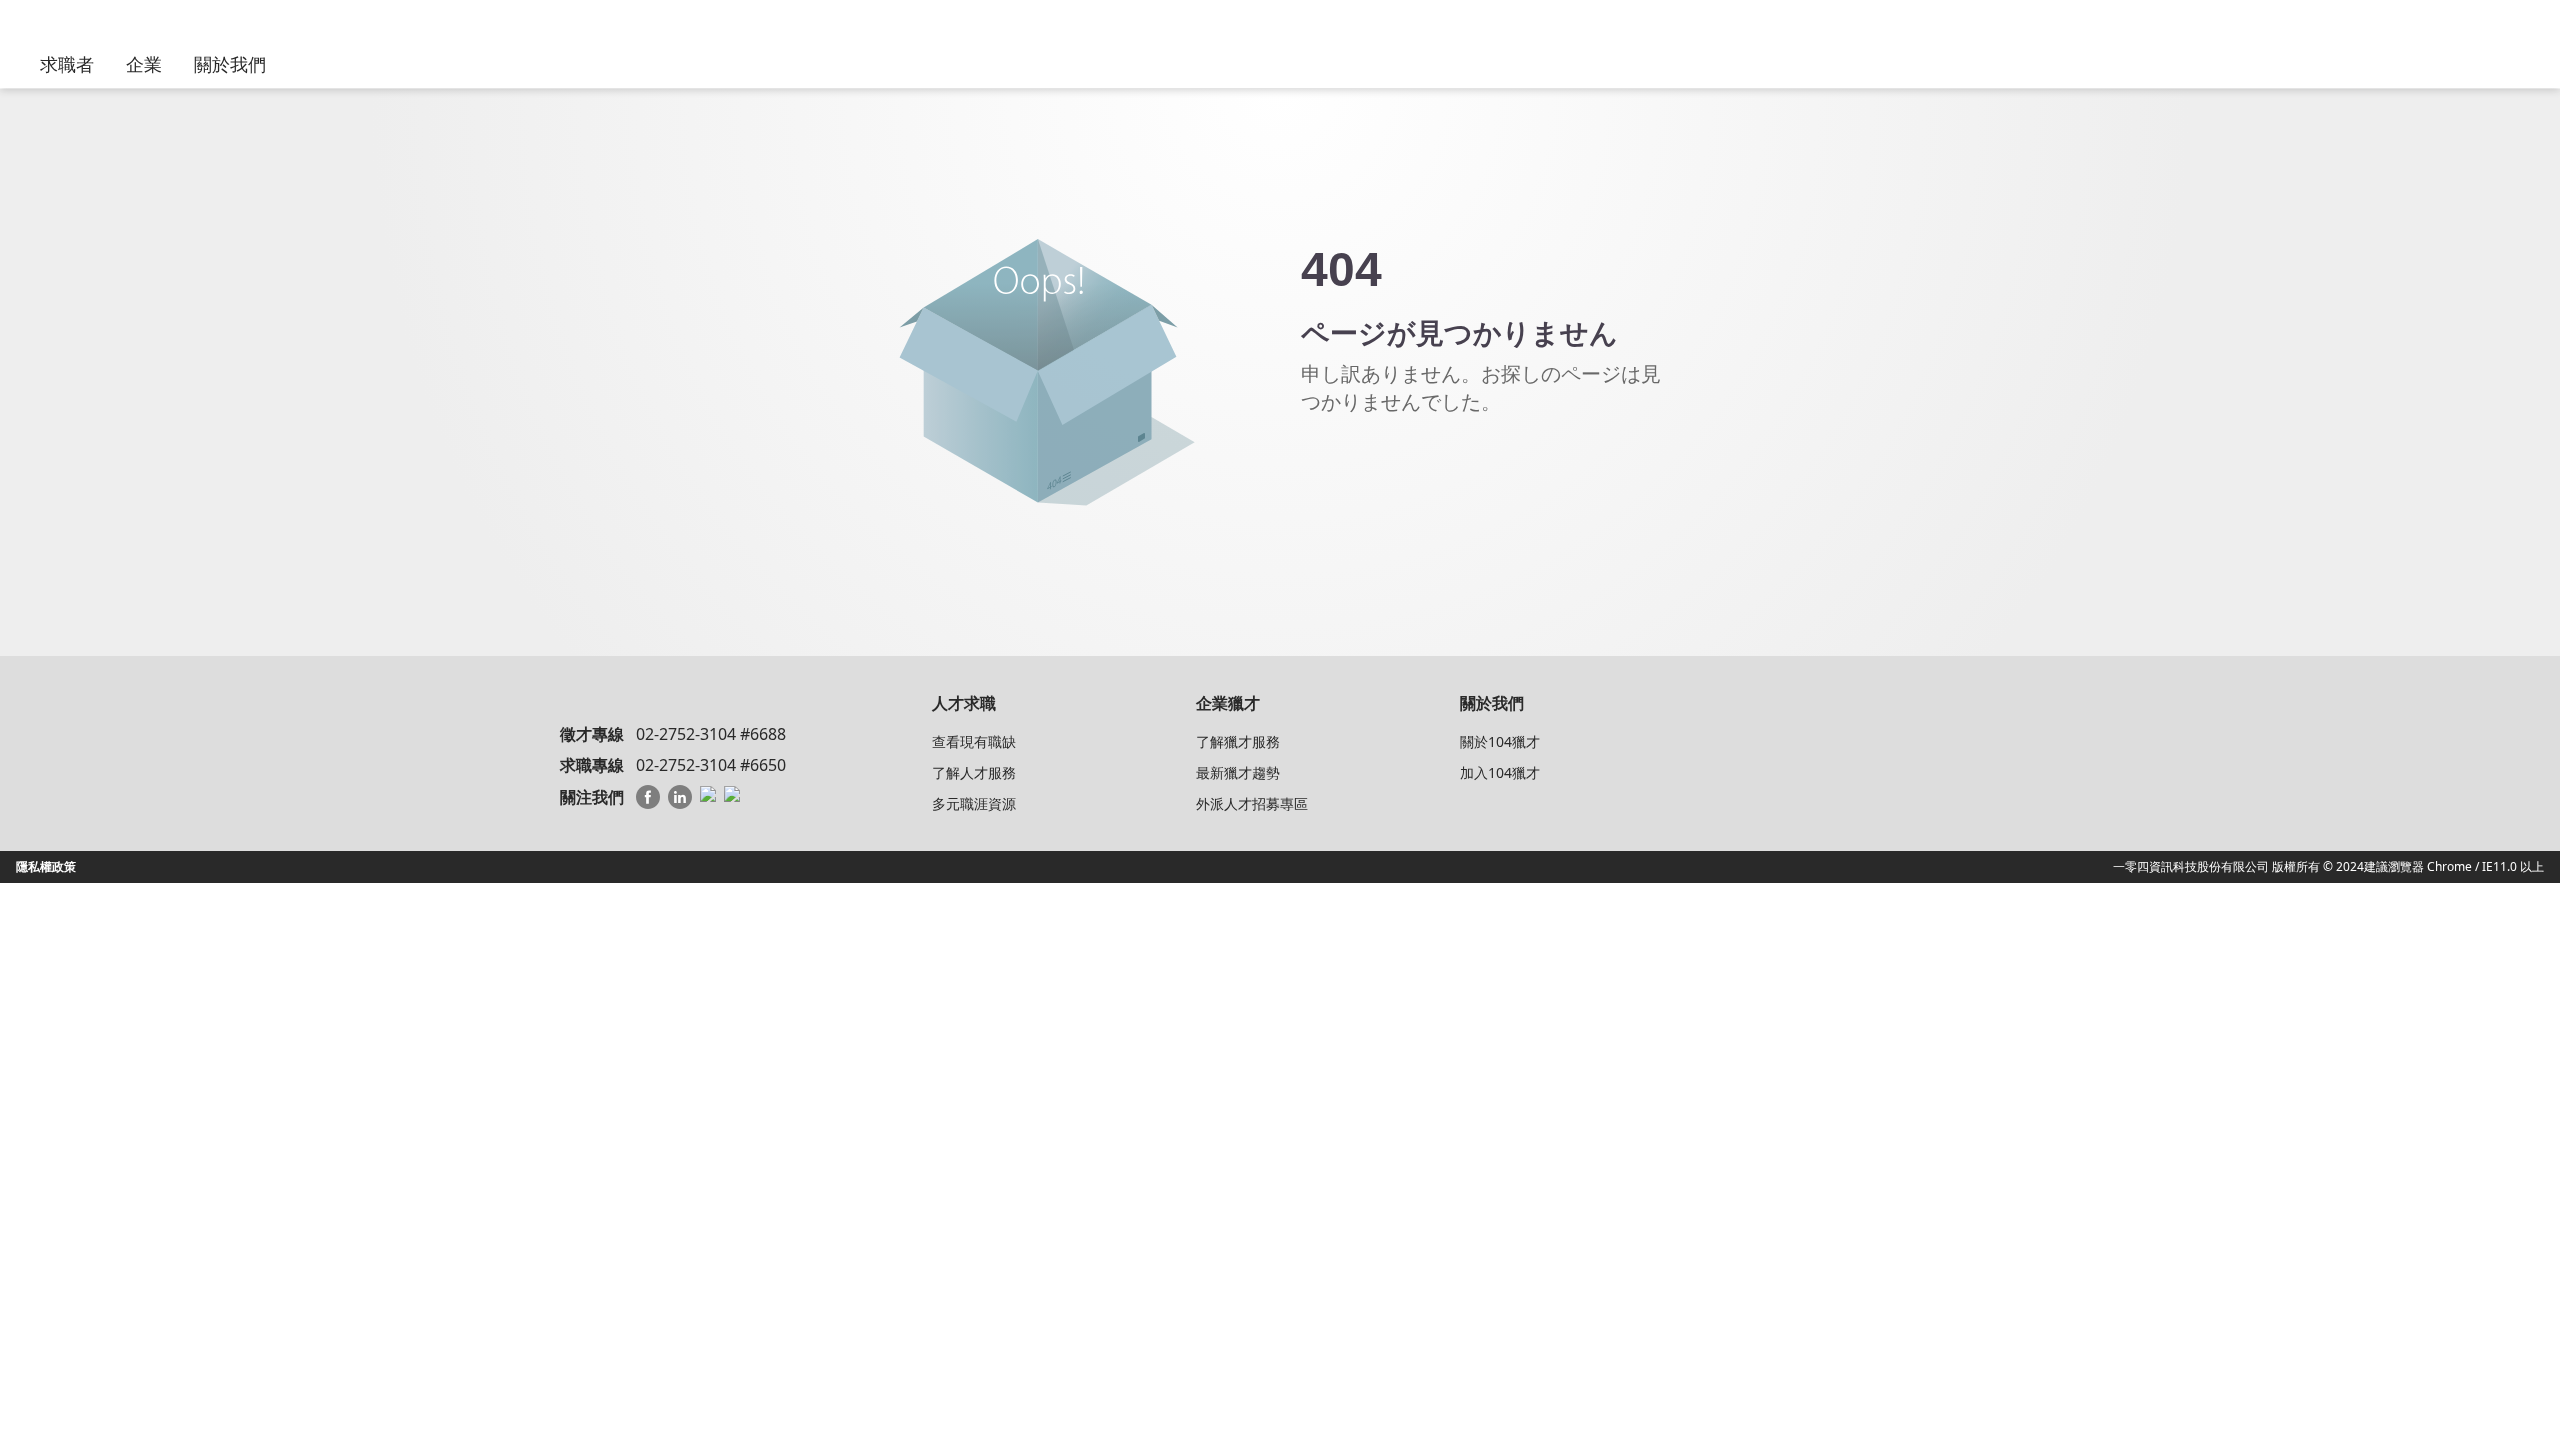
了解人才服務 (974, 772)
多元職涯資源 (974, 803)
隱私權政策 (46, 866)
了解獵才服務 (1238, 741)
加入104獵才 (1500, 772)
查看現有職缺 (974, 741)
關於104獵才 (1500, 741)
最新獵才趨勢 (1238, 772)
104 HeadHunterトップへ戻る (1411, 473)
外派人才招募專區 (1252, 803)
